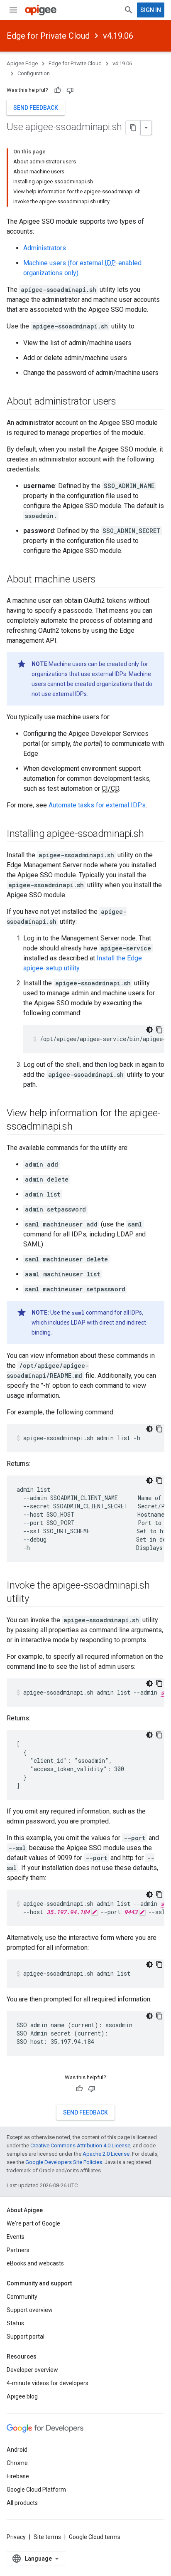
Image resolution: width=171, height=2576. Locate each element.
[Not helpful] (70, 90)
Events (16, 2237)
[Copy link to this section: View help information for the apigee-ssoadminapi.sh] (81, 1127)
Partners (18, 2250)
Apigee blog (22, 2396)
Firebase (18, 2476)
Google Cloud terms (95, 2537)
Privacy (16, 2537)
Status (15, 2323)
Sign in (151, 10)
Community (22, 2297)
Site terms (47, 2537)
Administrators (45, 248)
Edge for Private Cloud (48, 36)
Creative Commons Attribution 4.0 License (80, 2145)
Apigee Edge (22, 63)
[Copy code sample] (159, 1030)
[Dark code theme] (149, 1030)
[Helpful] (58, 90)
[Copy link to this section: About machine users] (104, 580)
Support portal (26, 2337)
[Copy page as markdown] (133, 128)
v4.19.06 (118, 36)
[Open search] (129, 10)
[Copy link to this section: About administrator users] (125, 402)
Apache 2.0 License (106, 2154)
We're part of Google (33, 2223)
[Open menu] (13, 10)
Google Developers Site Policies (64, 2162)
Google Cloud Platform (36, 2490)
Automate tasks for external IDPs (97, 805)
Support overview (30, 2310)
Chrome (17, 2463)
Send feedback (36, 108)
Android (17, 2450)
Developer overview (32, 2370)
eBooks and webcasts (35, 2263)
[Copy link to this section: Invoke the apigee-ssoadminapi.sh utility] (37, 1599)
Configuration (34, 73)
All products (22, 2503)
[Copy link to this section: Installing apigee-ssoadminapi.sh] (152, 834)
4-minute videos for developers (48, 2383)
